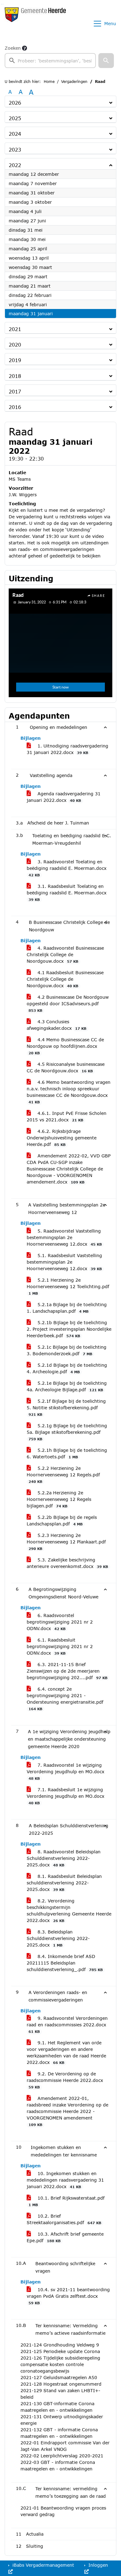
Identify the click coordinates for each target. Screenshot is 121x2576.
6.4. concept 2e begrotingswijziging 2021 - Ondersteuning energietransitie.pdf (65, 1699)
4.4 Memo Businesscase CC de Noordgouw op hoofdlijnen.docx (65, 1046)
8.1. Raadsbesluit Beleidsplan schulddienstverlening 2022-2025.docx (64, 1883)
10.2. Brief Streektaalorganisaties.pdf (64, 2219)
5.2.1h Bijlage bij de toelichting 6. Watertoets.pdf (67, 1453)
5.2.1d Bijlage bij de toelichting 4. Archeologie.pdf (67, 1368)
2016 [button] (15, 407)
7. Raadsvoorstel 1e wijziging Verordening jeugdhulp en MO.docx (65, 1771)
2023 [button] (15, 150)
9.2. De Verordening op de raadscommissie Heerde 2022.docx (65, 2080)
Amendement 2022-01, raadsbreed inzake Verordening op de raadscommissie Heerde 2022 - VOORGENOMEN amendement (67, 2111)
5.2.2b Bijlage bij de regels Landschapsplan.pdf (62, 1520)
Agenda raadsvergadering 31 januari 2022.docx (64, 797)
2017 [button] (15, 391)
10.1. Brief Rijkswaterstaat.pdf (67, 2201)
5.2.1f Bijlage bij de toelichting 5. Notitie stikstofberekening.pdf (66, 1407)
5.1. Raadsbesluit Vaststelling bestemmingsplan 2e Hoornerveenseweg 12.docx (64, 1262)
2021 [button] (15, 329)
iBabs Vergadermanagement (43, 2565)
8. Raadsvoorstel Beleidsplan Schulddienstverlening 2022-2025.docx (64, 1858)
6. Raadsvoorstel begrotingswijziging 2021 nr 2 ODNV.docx (60, 1622)
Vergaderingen (74, 82)
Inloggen (97, 2565)
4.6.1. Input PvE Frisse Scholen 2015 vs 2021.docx (67, 1116)
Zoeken (13, 48)
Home (49, 82)
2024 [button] (15, 134)
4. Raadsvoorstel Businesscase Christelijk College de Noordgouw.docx (65, 954)
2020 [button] (15, 345)
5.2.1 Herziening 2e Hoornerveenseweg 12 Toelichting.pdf (68, 1286)
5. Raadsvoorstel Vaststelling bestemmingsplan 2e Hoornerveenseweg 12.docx (64, 1237)
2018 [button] (15, 376)
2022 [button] (15, 165)
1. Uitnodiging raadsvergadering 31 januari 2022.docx (67, 749)
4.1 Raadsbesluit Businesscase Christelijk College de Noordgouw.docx (65, 979)
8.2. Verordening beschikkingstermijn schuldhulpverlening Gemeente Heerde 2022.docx (69, 1910)
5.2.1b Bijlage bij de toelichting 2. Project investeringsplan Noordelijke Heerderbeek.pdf (69, 1329)
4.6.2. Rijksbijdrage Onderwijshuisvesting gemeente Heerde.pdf (62, 1138)
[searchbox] (50, 61)
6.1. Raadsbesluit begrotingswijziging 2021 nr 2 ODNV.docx (60, 1646)
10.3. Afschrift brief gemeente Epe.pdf (65, 2237)
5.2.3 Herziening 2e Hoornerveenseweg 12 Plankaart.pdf (66, 1542)
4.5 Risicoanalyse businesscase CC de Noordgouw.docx (66, 1067)
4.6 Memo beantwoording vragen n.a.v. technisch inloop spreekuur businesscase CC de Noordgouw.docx (69, 1092)
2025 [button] (15, 118)
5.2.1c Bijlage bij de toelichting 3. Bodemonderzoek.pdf (67, 1350)
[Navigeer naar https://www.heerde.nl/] (35, 24)
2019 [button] (15, 360)
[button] (106, 61)
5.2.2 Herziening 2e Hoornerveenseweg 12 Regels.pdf (63, 1474)
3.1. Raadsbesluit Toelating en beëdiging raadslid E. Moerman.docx (67, 893)
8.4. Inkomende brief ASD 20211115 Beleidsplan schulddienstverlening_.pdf (65, 1963)
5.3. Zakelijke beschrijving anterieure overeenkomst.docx (67, 1563)
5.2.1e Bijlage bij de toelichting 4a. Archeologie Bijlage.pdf (67, 1386)
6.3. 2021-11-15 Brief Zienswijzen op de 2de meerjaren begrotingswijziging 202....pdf (67, 1671)
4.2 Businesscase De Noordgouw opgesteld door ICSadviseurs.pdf (68, 1003)
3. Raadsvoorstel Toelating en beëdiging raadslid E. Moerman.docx (67, 868)
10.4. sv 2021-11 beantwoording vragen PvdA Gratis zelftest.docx (68, 2296)
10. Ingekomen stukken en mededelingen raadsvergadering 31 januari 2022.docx (65, 2180)
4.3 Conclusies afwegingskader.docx (56, 1025)
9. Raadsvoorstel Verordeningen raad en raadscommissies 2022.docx (67, 2024)
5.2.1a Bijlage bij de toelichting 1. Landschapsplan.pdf (67, 1308)
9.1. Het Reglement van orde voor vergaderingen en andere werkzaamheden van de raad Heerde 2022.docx (66, 2052)
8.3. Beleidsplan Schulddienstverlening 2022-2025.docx (58, 1938)
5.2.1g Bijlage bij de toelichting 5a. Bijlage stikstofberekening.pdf (67, 1432)
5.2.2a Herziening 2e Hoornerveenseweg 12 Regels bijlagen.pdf (59, 1499)
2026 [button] (15, 103)
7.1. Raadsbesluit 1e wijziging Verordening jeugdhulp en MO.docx (65, 1796)
